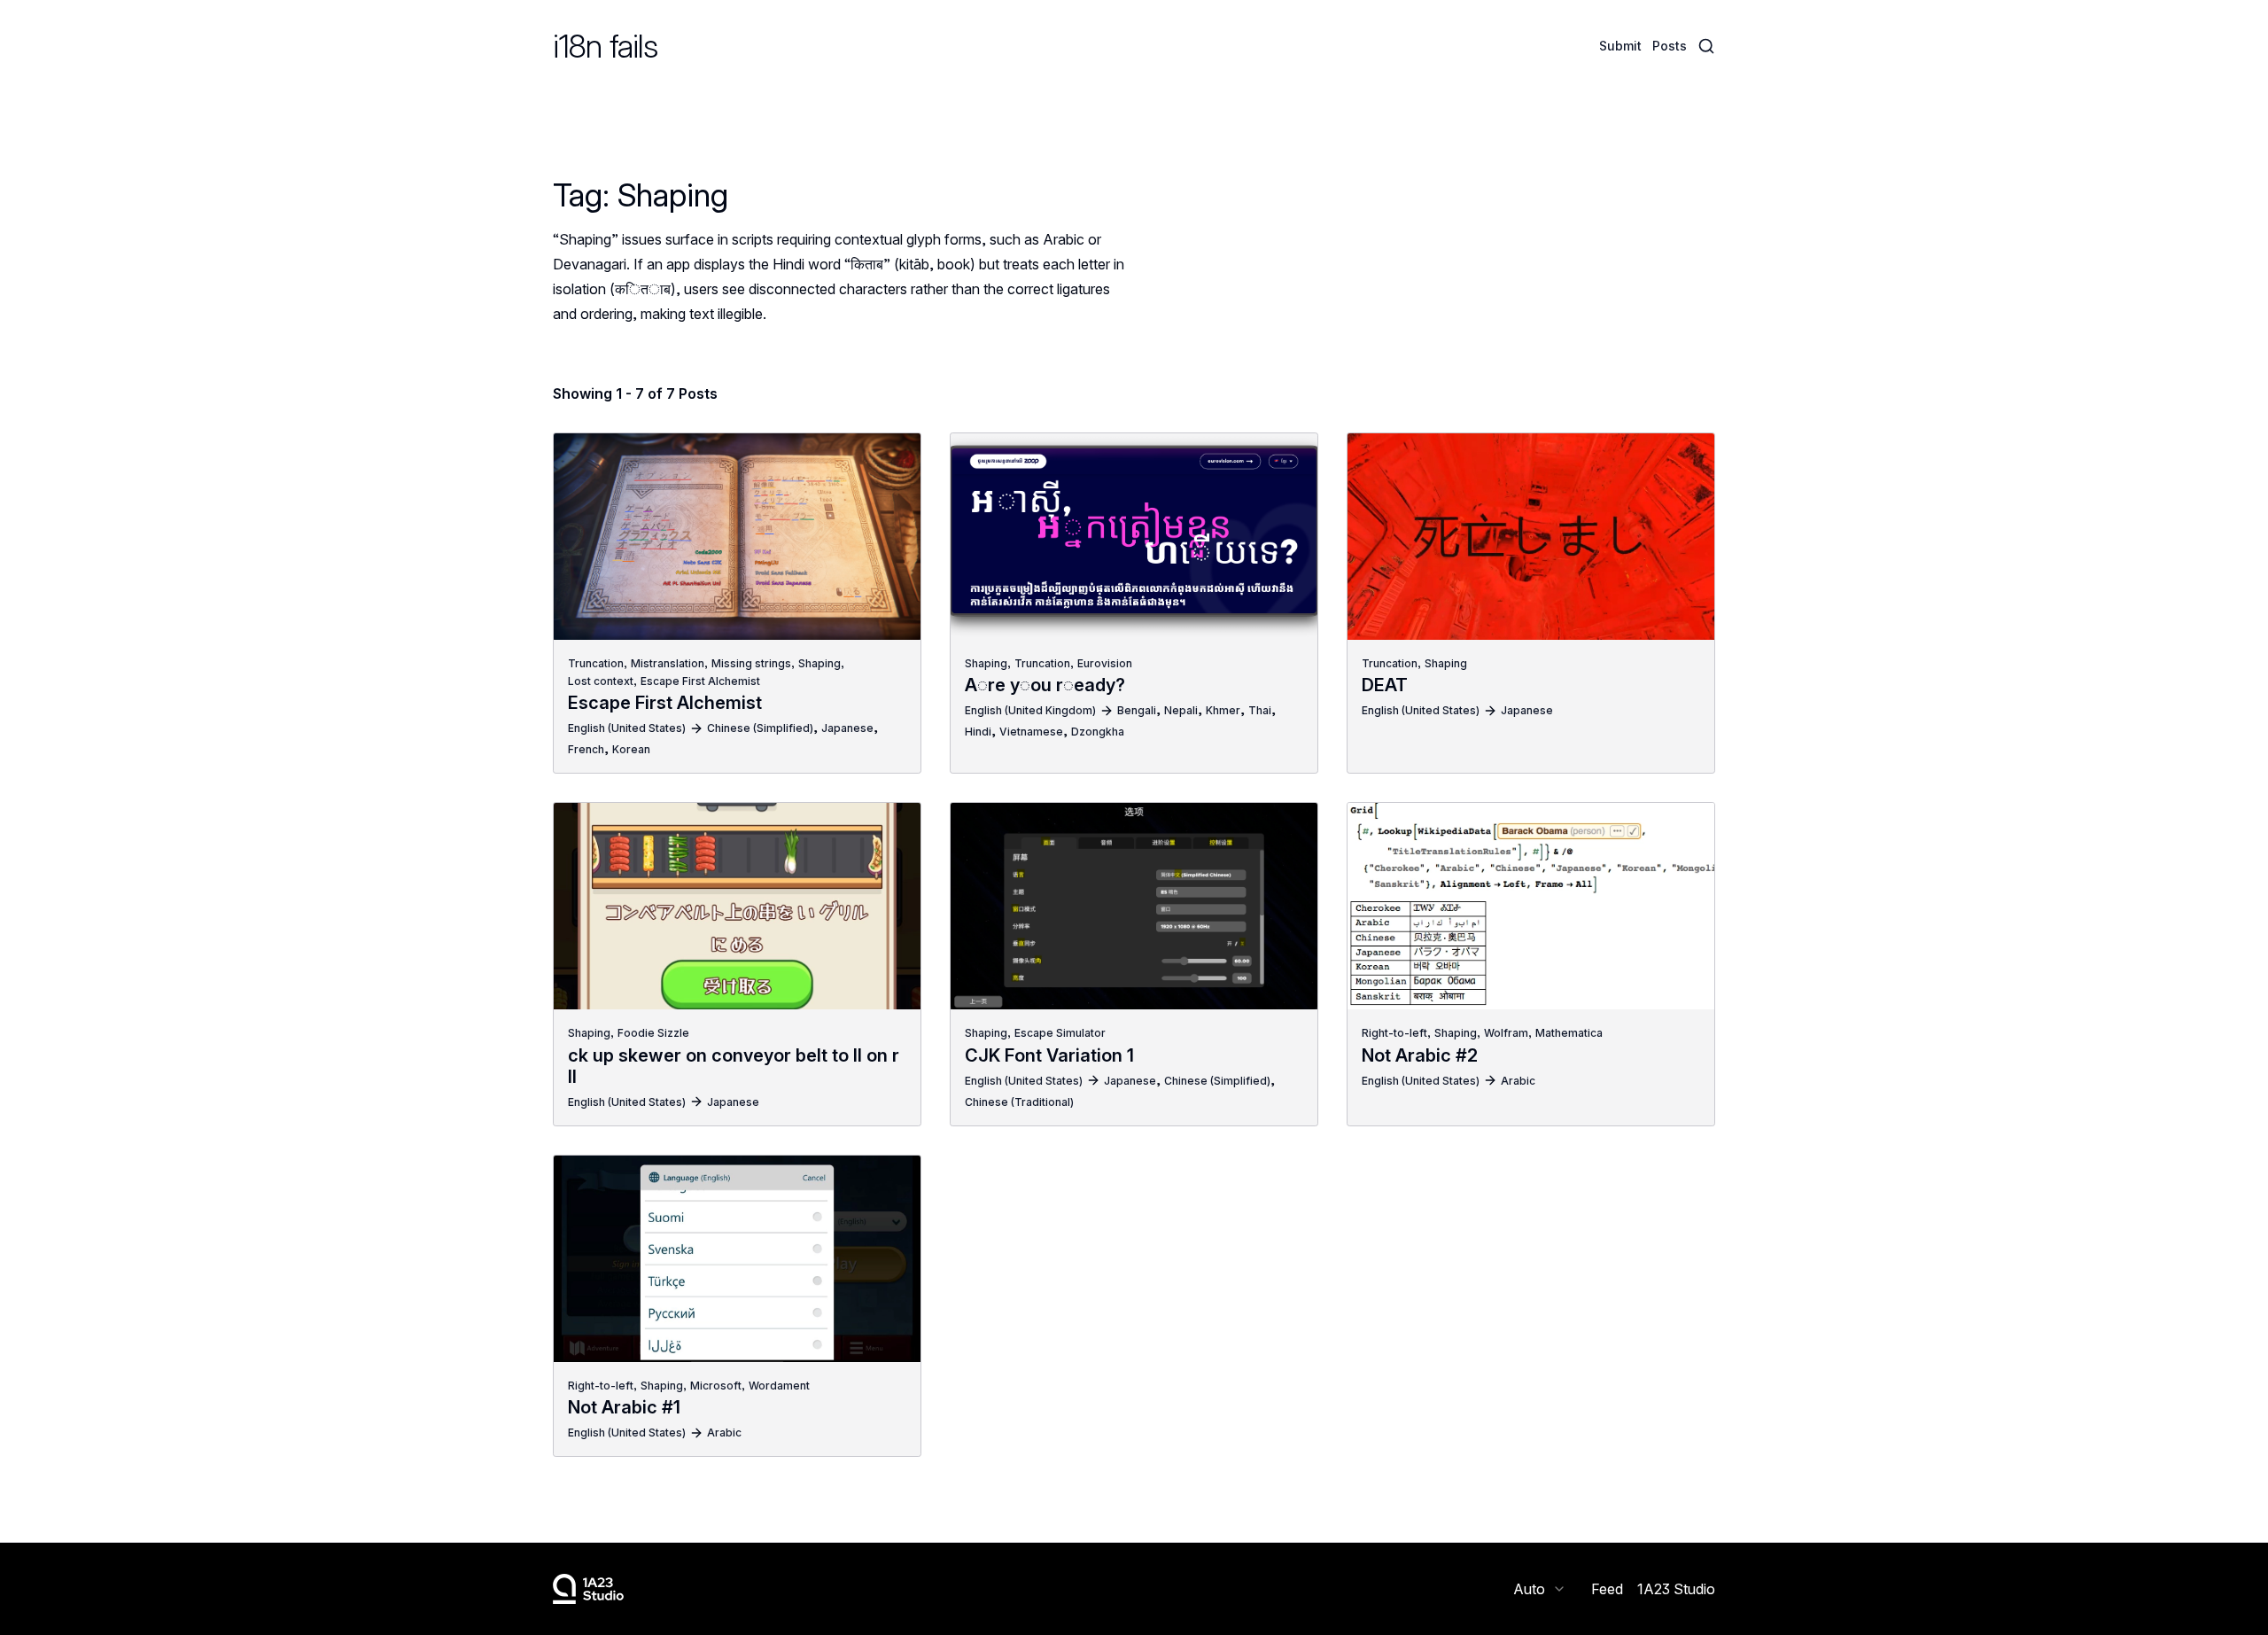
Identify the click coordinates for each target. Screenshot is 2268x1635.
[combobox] (1540, 1589)
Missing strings (751, 663)
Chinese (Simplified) (760, 728)
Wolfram (1506, 1033)
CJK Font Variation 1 (1049, 1055)
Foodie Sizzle (653, 1033)
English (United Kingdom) (1030, 710)
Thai (1260, 710)
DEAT (1385, 685)
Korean (631, 749)
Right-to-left (1394, 1033)
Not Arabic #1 (624, 1407)
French (586, 749)
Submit (1620, 46)
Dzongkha (1098, 732)
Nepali (1181, 710)
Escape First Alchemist (700, 681)
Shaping (819, 663)
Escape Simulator (1060, 1033)
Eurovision (1105, 663)
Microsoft (716, 1386)
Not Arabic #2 (1420, 1055)
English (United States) (627, 728)
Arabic (1518, 1081)
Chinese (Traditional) (1019, 1102)
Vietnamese (1031, 732)
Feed (1607, 1589)
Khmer (1223, 710)
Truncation (596, 663)
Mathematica (1569, 1033)
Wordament (779, 1386)
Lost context (601, 681)
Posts (1670, 46)
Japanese (847, 728)
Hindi (978, 732)
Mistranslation (668, 663)
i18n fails (605, 46)
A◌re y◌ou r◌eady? (1045, 685)
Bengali (1137, 710)
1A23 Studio (1676, 1589)
